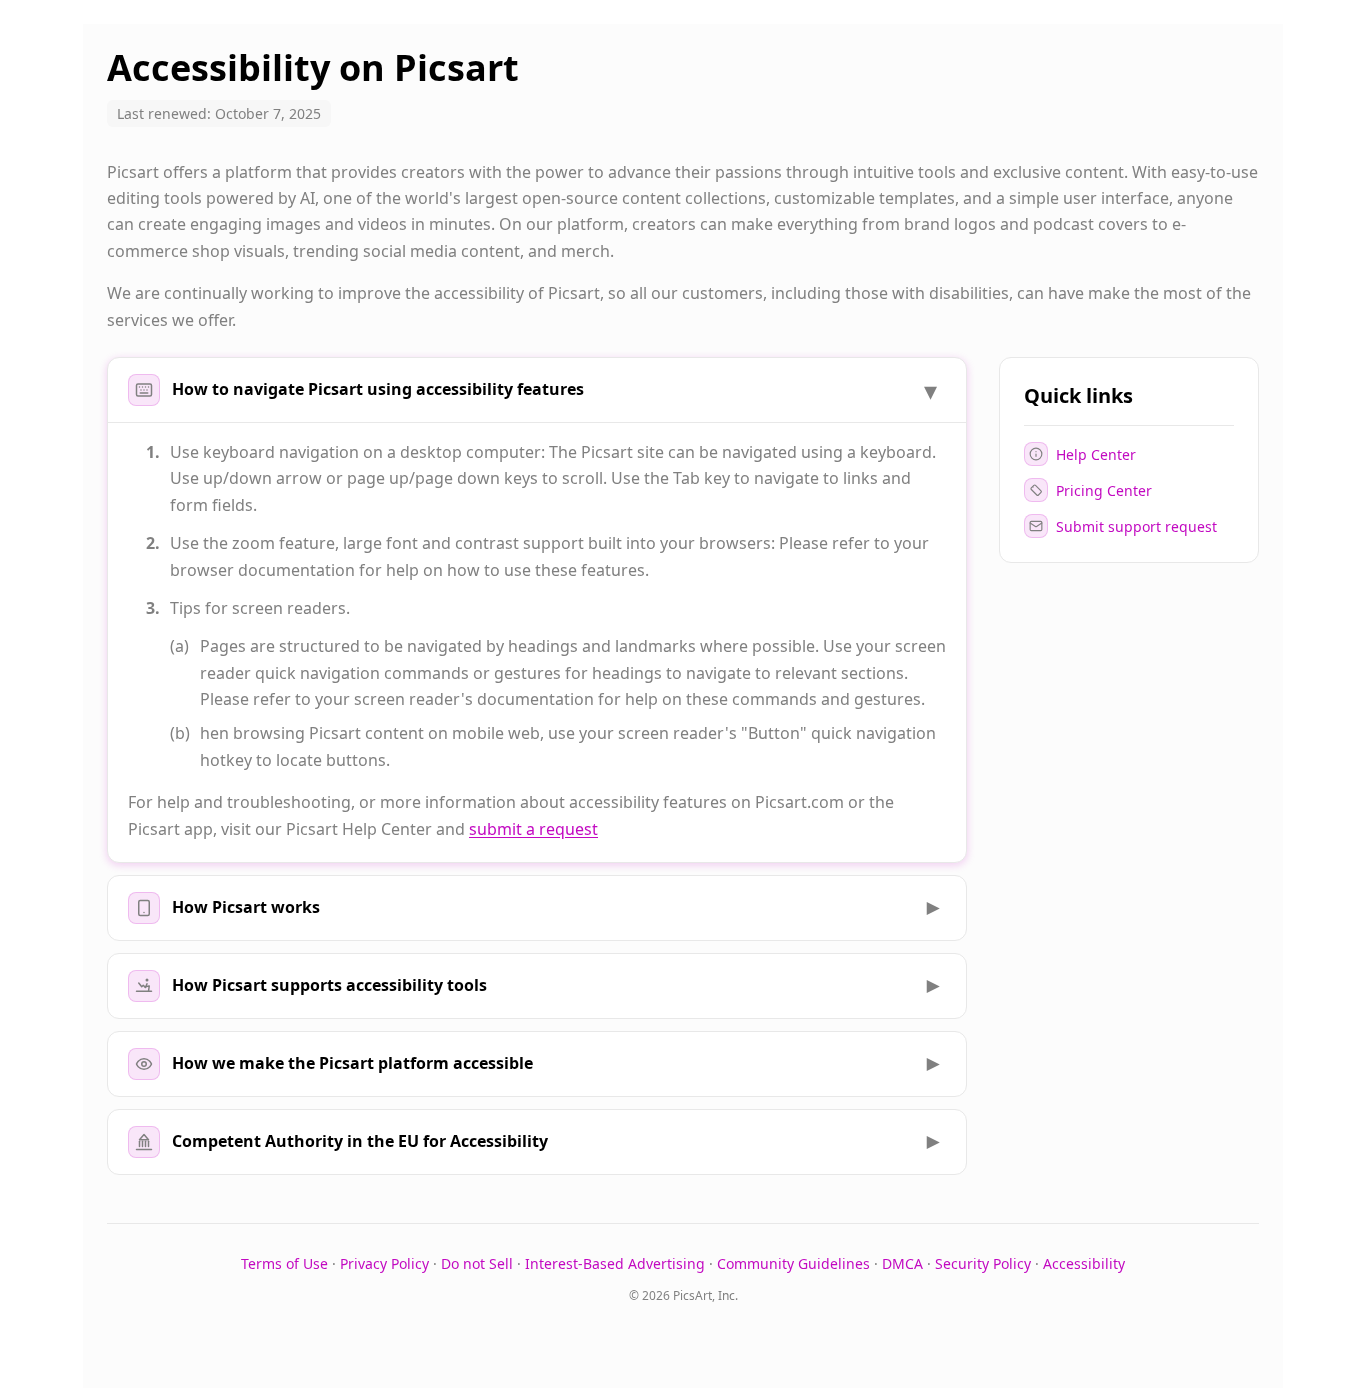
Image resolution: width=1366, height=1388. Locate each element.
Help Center (1096, 453)
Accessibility (1084, 1263)
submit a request (533, 829)
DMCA (902, 1263)
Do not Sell (477, 1263)
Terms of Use (284, 1263)
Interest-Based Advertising (615, 1263)
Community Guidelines (793, 1263)
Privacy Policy (384, 1263)
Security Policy (983, 1263)
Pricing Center (1104, 489)
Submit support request (1136, 525)
